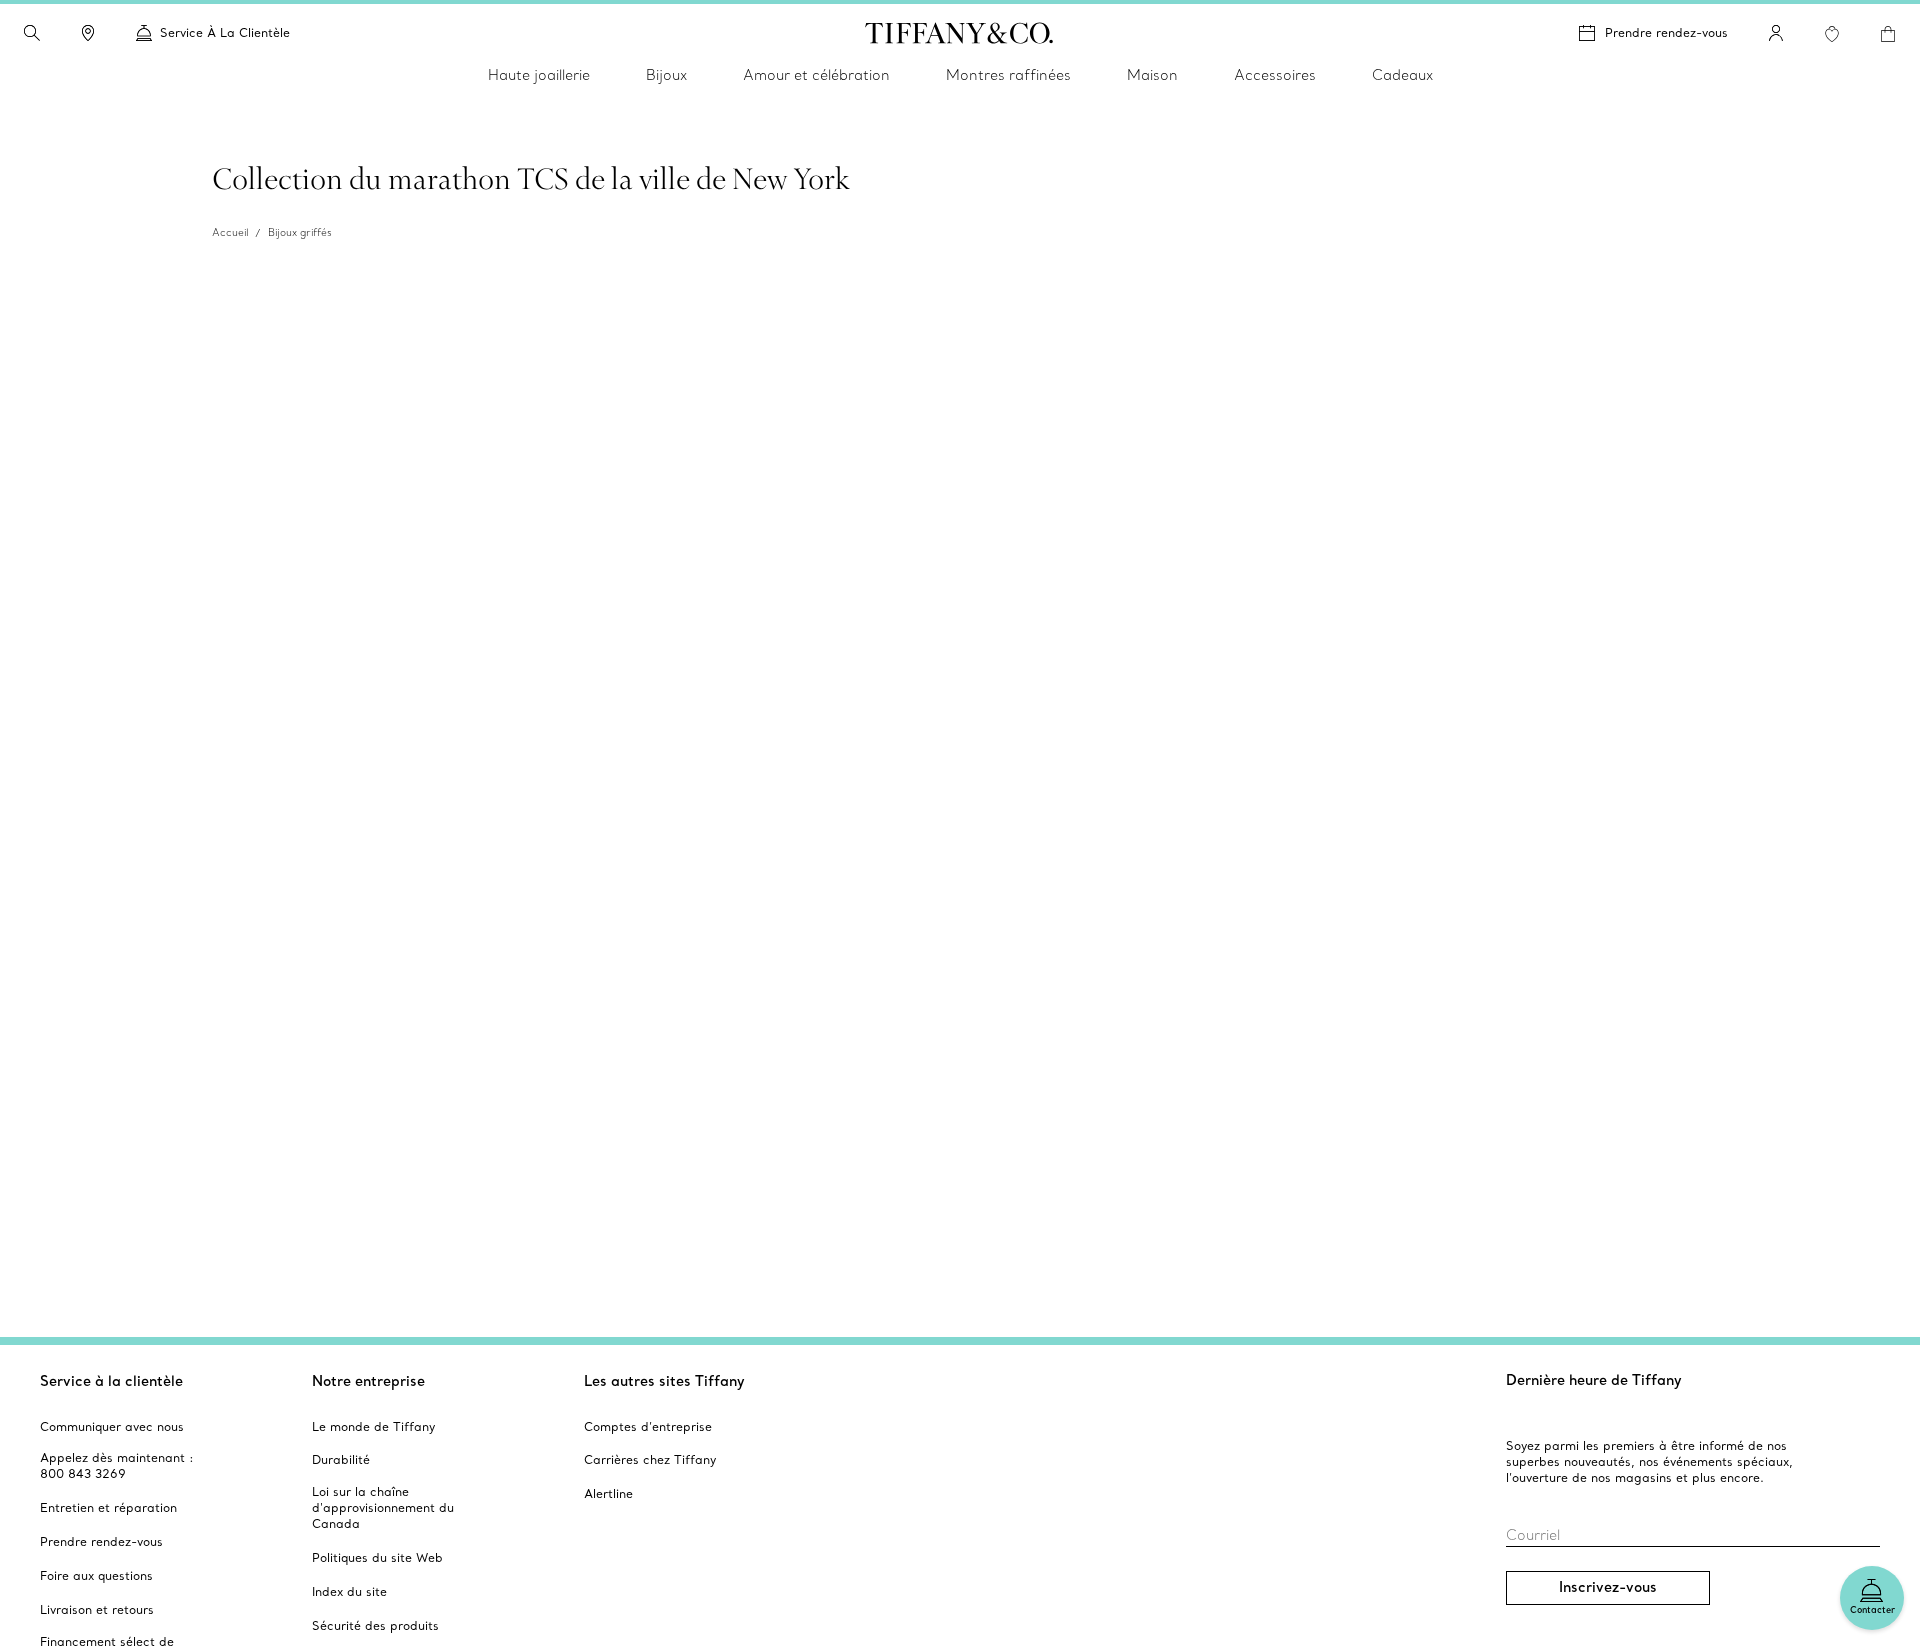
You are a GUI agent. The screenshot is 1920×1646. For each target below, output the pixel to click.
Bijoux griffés (300, 232)
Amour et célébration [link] (816, 75)
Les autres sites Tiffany (664, 1381)
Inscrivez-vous (1608, 1587)
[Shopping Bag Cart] (1888, 34)
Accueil (230, 232)
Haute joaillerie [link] (539, 75)
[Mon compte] (1776, 33)
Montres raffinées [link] (1008, 75)
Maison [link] (1152, 75)
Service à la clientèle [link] (225, 32)
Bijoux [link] (666, 75)
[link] (88, 33)
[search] (32, 33)
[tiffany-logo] (959, 33)
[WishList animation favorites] (1832, 34)
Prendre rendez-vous (1666, 32)
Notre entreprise (368, 1381)
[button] (32, 33)
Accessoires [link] (1275, 75)
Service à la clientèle (111, 1381)
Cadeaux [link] (1402, 75)
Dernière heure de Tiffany (1594, 1380)
